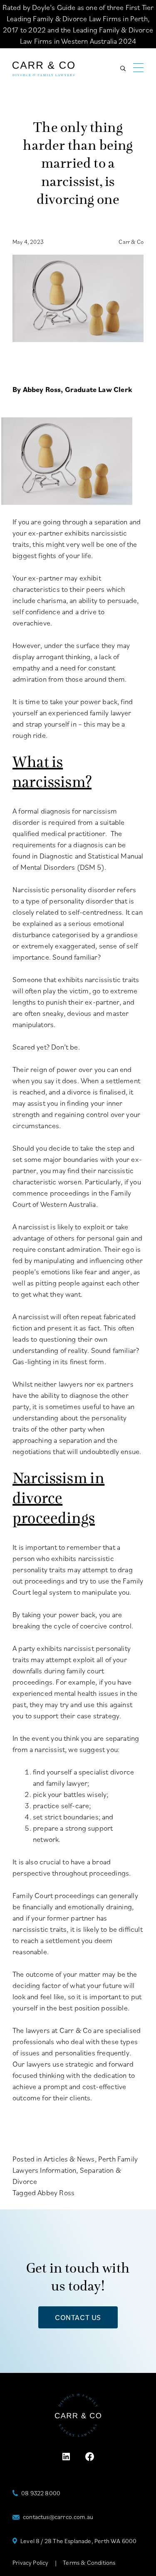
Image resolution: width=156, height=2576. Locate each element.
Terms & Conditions (89, 2562)
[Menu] (138, 68)
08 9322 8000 (41, 2493)
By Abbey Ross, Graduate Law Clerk (72, 389)
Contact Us (78, 2317)
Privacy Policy (31, 2562)
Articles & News (69, 2159)
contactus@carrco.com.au (58, 2517)
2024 (127, 41)
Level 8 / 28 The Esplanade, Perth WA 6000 (78, 2541)
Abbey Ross (56, 2193)
